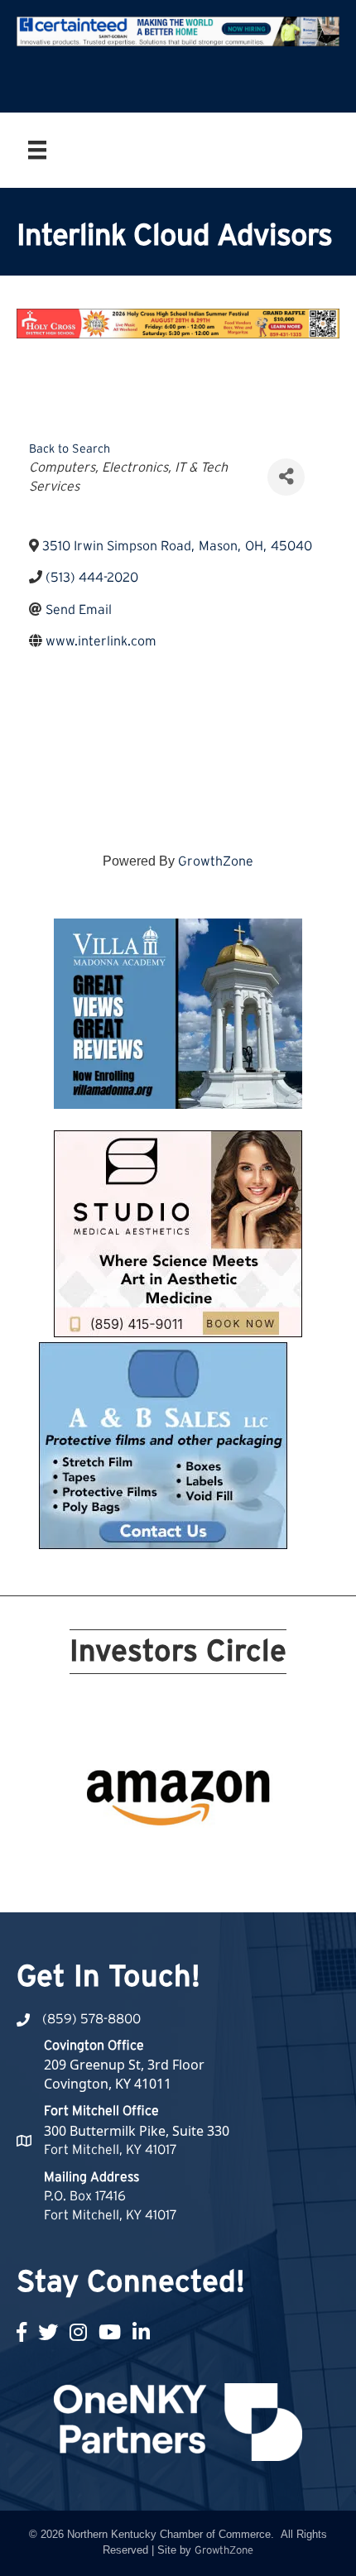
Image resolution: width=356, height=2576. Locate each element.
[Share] (286, 477)
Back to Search (70, 449)
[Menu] (37, 150)
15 (168, 1859)
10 (267, 1835)
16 (188, 1859)
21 (168, 1882)
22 (188, 1882)
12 (108, 1859)
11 (89, 1859)
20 (267, 1859)
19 (248, 1859)
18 (228, 1859)
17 (208, 1859)
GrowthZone (216, 861)
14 (148, 1859)
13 (128, 1859)
